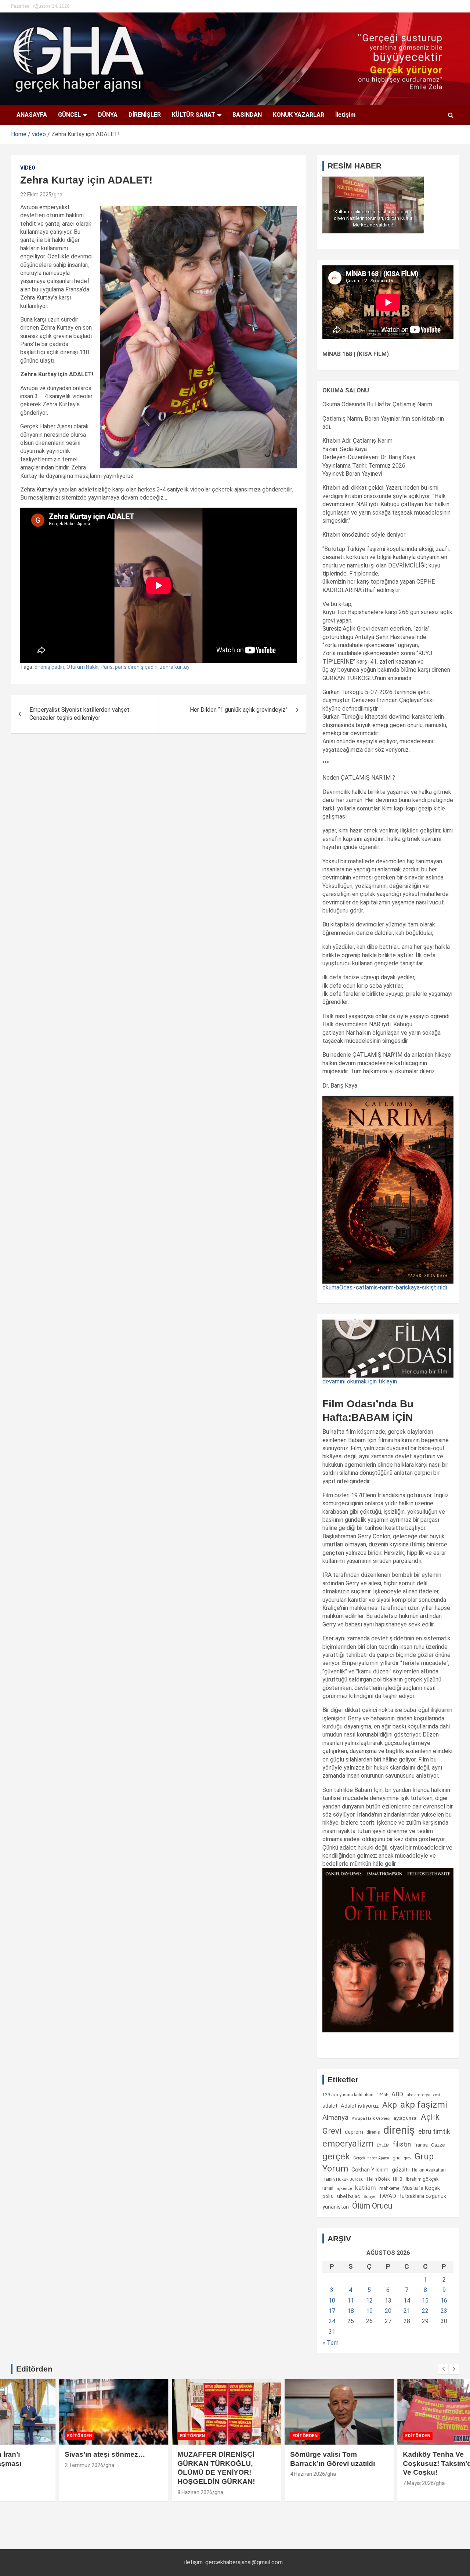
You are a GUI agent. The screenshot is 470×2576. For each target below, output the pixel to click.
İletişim (345, 115)
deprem (354, 2132)
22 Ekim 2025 (36, 195)
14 (407, 2301)
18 (351, 2311)
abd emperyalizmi (423, 2095)
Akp (390, 2105)
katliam (366, 2188)
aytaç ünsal (406, 2118)
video (28, 168)
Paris (107, 667)
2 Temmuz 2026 (36, 2465)
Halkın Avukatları (429, 2170)
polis (328, 2196)
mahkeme (389, 2188)
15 (425, 2301)
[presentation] (443, 2369)
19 (369, 2311)
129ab (382, 2095)
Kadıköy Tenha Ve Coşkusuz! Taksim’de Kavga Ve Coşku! (403, 2463)
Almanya (335, 2118)
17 (332, 2311)
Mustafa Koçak (421, 2188)
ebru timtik (434, 2131)
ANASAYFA (32, 115)
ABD (397, 2094)
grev (408, 2158)
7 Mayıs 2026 (370, 2483)
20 (388, 2311)
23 (444, 2311)
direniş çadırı (49, 667)
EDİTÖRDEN (32, 2436)
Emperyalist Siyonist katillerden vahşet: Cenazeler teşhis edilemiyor (80, 714)
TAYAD (387, 2196)
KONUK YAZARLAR (299, 115)
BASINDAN (247, 115)
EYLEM (383, 2145)
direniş (399, 2130)
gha (58, 195)
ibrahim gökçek (422, 2179)
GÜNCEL (69, 115)
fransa (421, 2145)
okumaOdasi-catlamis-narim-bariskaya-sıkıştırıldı (385, 1287)
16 (444, 2301)
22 (425, 2311)
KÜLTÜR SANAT (194, 115)
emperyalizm (348, 2144)
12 (369, 2301)
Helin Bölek (378, 2179)
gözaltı (400, 2170)
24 (332, 2321)
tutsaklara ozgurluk (423, 2196)
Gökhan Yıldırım (370, 2170)
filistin (402, 2144)
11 (351, 2301)
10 (332, 2301)
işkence (344, 2188)
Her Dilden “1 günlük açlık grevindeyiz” (239, 710)
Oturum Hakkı (82, 667)
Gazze (438, 2145)
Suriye (369, 2196)
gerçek (336, 2156)
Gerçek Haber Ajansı (371, 2158)
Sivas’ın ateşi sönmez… (57, 2454)
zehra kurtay (175, 667)
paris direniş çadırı (136, 667)
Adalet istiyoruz (360, 2106)
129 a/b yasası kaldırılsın (348, 2095)
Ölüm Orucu (372, 2206)
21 (407, 2311)
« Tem (330, 2343)
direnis (373, 2132)
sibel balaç (348, 2196)
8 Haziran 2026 (147, 2492)
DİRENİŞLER (145, 115)
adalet (330, 2106)
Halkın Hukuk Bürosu (343, 2179)
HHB (398, 2179)
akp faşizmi (424, 2105)
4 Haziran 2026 (260, 2474)
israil (328, 2188)
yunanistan (336, 2207)
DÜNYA (108, 115)
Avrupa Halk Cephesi (371, 2118)
